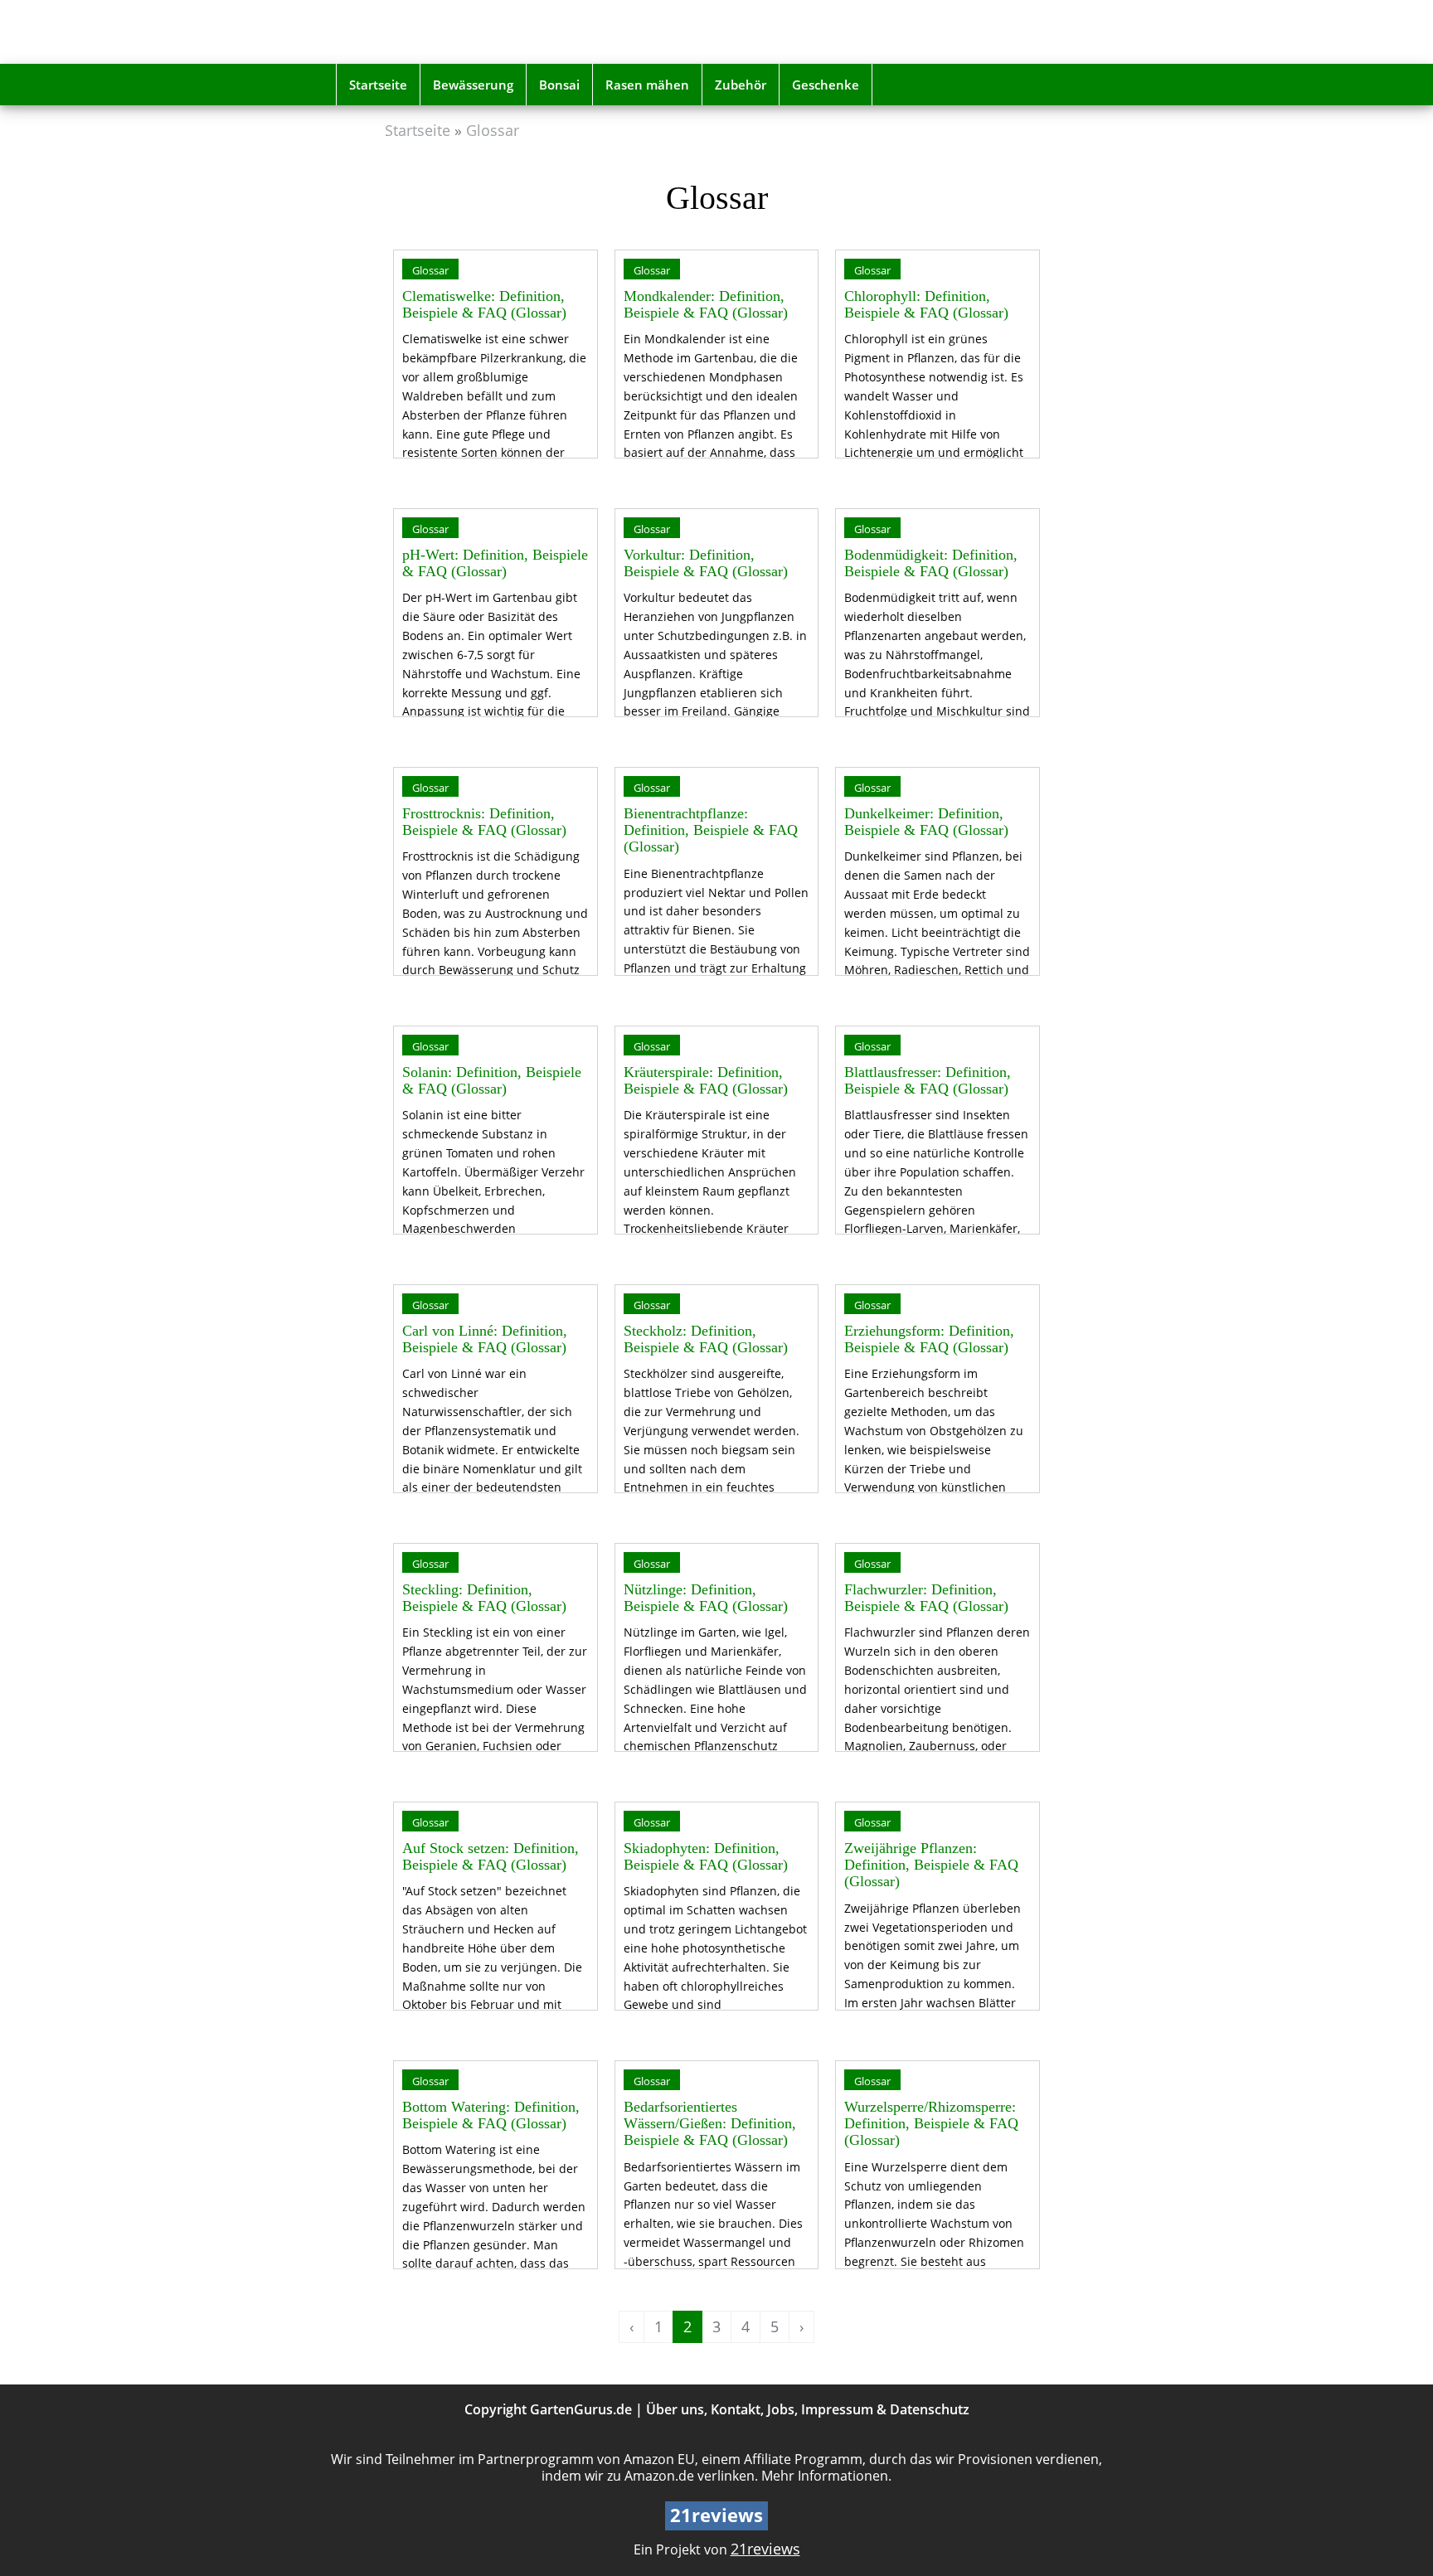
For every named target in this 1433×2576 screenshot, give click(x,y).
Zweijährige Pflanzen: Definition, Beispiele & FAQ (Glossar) (931, 1865)
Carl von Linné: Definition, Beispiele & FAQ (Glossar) (485, 1339)
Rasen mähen (647, 85)
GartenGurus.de (581, 2409)
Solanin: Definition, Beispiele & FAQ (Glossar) (492, 1080)
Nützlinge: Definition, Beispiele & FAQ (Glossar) (706, 1598)
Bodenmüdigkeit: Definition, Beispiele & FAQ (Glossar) (931, 563)
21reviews (765, 2549)
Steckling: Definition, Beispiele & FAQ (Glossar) (484, 1598)
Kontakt (736, 2409)
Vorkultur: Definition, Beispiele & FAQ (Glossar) (706, 563)
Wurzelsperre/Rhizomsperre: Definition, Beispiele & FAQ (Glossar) (931, 2124)
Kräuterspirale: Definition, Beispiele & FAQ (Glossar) (706, 1080)
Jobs (781, 2409)
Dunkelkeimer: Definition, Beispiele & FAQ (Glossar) (926, 822)
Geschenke (826, 85)
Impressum (837, 2409)
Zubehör (741, 85)
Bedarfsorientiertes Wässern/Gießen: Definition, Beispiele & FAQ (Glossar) (710, 2124)
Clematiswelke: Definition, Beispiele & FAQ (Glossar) (484, 304)
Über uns (675, 2409)
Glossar (493, 130)
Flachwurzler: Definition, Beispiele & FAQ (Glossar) (926, 1598)
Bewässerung (473, 85)
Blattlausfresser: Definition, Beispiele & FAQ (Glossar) (928, 1080)
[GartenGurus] (454, 32)
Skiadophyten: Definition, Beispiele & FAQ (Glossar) (706, 1856)
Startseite (378, 85)
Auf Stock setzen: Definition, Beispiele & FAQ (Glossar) (491, 1856)
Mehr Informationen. (826, 2476)
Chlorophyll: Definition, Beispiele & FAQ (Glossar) (926, 304)
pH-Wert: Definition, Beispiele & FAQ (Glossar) (495, 563)
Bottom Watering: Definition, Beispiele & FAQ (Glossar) (491, 2115)
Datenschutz (930, 2409)
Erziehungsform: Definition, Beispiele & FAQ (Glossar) (929, 1339)
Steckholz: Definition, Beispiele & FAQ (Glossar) (706, 1339)
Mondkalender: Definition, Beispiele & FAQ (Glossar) (706, 304)
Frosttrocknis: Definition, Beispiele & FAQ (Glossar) (484, 822)
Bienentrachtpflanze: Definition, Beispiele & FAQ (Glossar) (711, 830)
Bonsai (559, 85)
